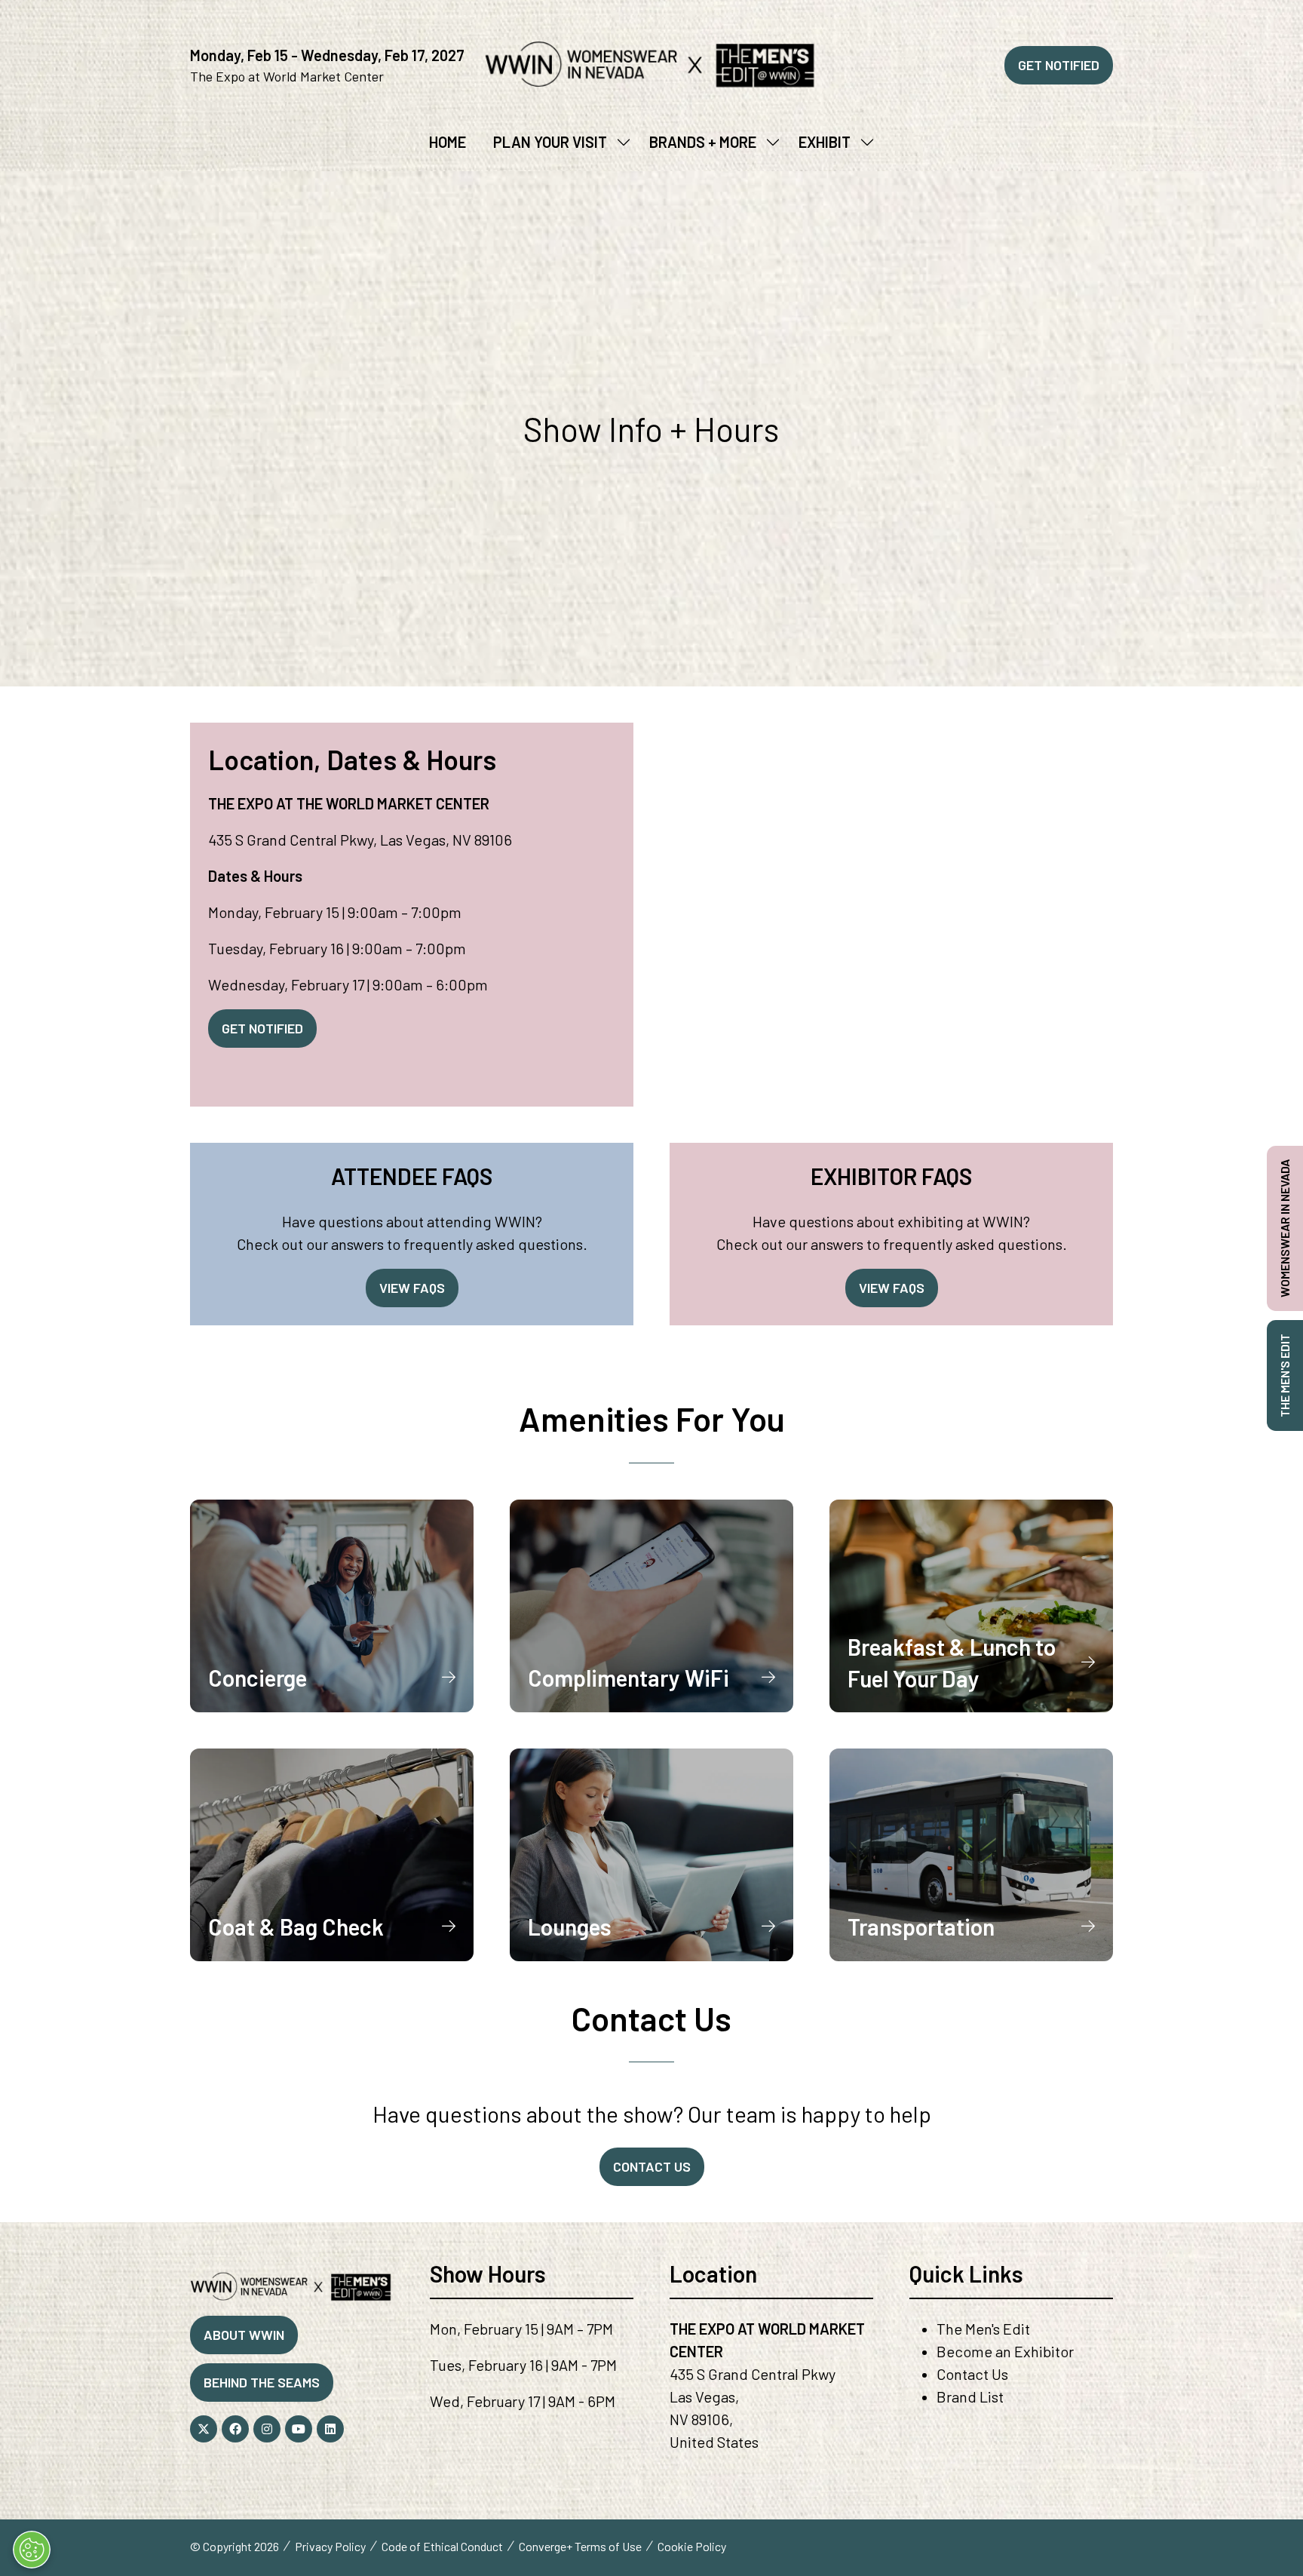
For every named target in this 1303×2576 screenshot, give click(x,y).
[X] (204, 2429)
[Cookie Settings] (32, 2550)
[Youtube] (299, 2429)
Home (448, 142)
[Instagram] (267, 2429)
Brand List (970, 2396)
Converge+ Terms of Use (580, 2546)
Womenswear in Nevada (1285, 1228)
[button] (1059, 65)
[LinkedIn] (330, 2429)
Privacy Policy (330, 2546)
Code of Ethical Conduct (442, 2546)
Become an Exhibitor (1005, 2351)
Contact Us (972, 2374)
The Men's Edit (983, 2329)
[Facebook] (235, 2429)
